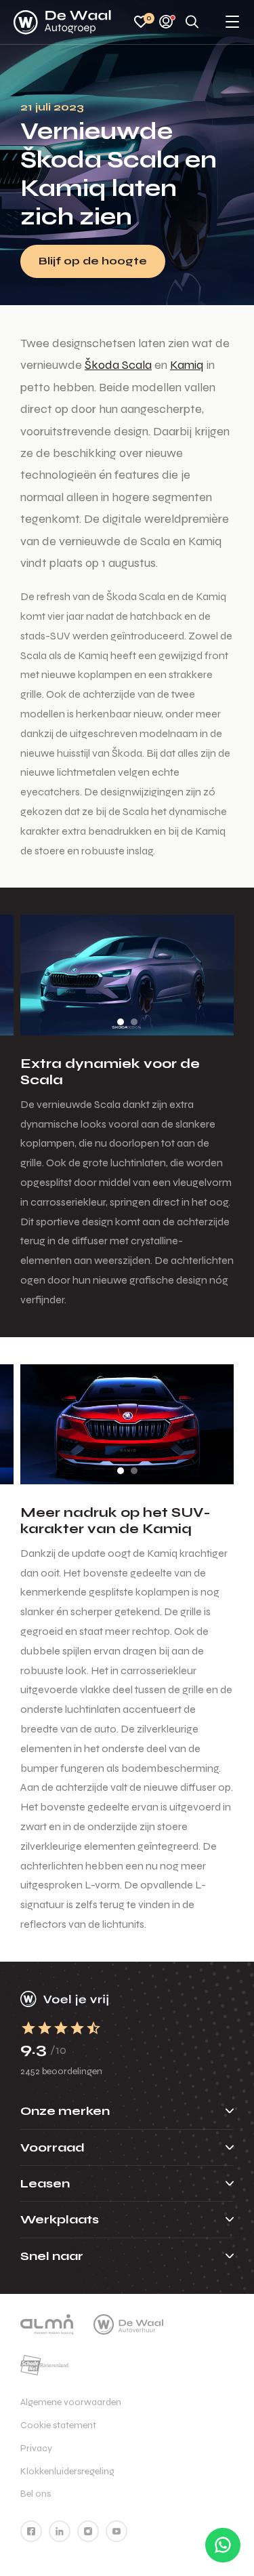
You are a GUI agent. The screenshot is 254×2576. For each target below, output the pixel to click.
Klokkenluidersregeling (67, 2471)
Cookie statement (58, 2425)
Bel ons (36, 2494)
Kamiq (187, 365)
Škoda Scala (118, 365)
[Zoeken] (192, 23)
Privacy (36, 2448)
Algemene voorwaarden (71, 2402)
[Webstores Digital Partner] (62, 22)
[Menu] (232, 23)
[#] (31, 2531)
